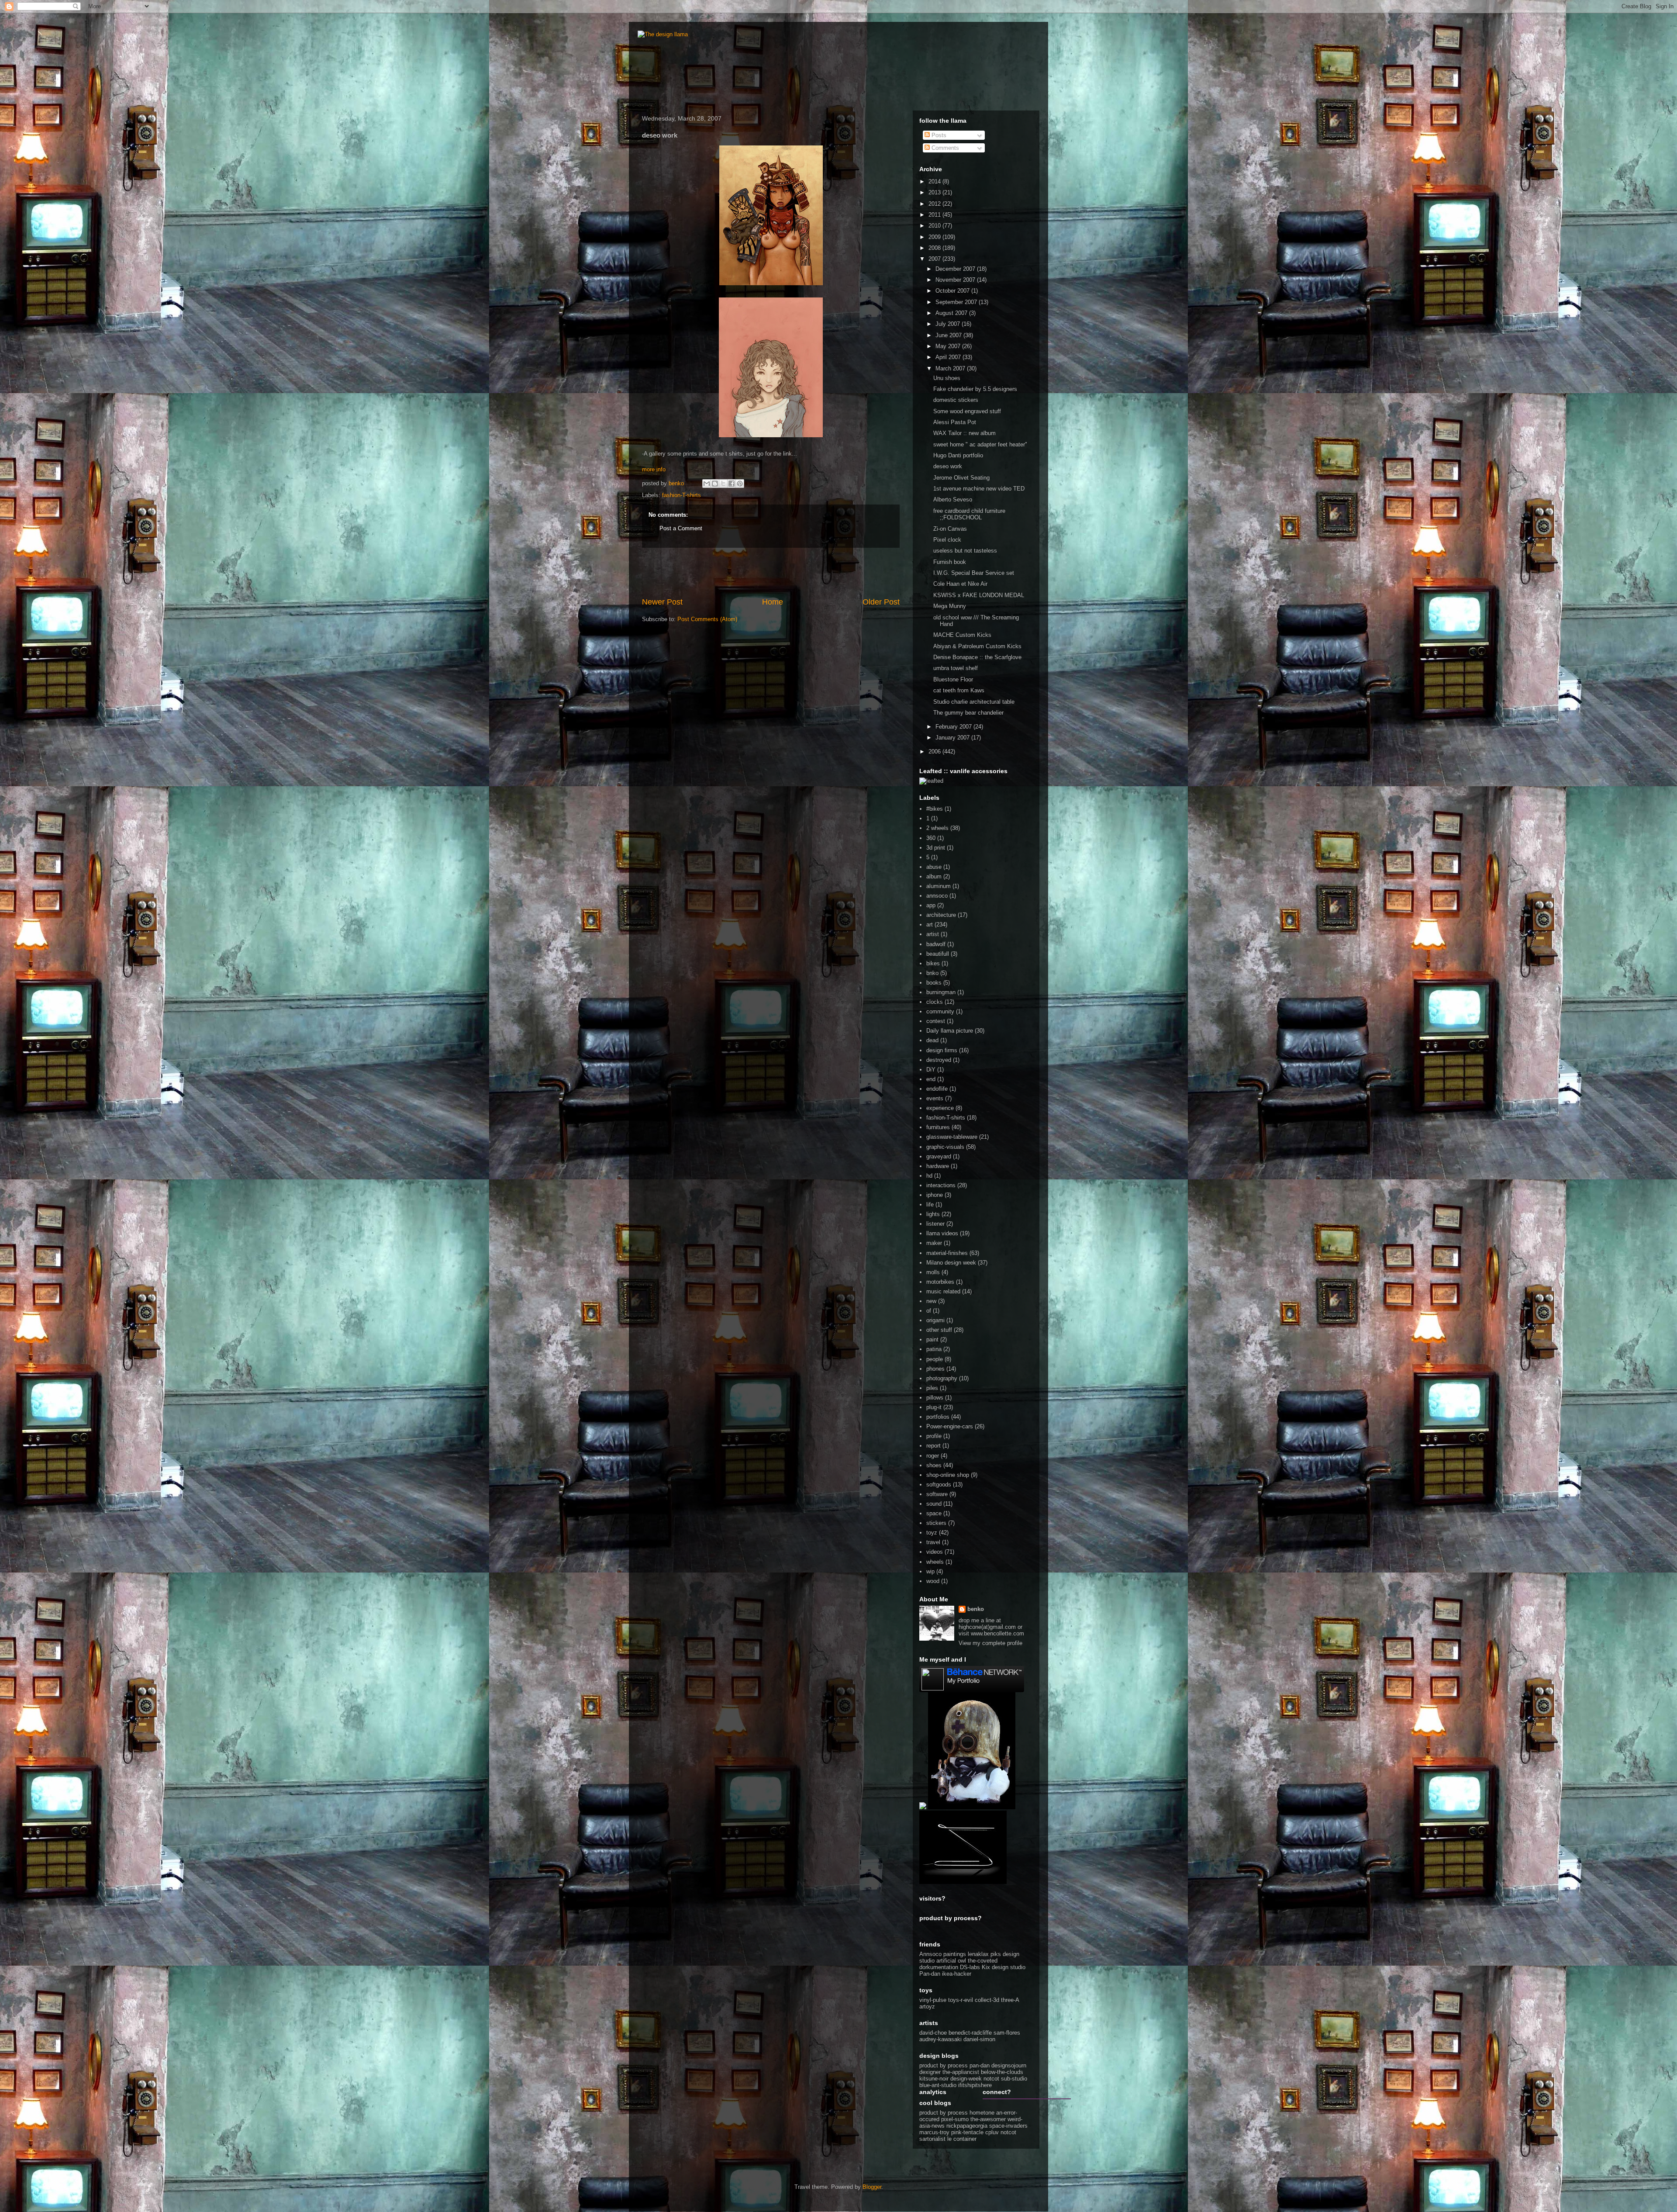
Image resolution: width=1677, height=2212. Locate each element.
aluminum (939, 886)
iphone (935, 1195)
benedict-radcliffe (970, 2033)
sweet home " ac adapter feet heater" (980, 444)
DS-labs (970, 1967)
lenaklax (978, 1954)
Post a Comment (681, 528)
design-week (966, 2079)
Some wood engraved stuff (967, 411)
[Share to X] (723, 484)
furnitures (938, 1127)
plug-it (934, 1407)
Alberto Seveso (953, 499)
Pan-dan (930, 1974)
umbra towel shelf (956, 668)
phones (935, 1369)
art (930, 925)
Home (773, 602)
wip (930, 1571)
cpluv (992, 2132)
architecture (941, 915)
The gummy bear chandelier (968, 713)
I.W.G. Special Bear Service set (974, 573)
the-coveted (983, 1961)
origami (935, 1320)
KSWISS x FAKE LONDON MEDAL (979, 595)
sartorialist (932, 2139)
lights (933, 1214)
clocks (935, 1002)
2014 (935, 181)
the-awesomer (988, 2119)
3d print (936, 848)
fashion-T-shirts (681, 495)
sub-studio (1014, 2079)
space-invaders (1008, 2126)
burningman (941, 992)
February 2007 (954, 727)
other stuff (939, 1330)
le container (962, 2139)
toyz (932, 1533)
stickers (936, 1523)
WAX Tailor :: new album (964, 433)
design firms (942, 1050)
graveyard (939, 1156)
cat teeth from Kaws (959, 690)
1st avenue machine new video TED (979, 489)
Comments (944, 148)
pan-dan (980, 2065)
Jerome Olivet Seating (961, 478)
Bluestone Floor (953, 679)
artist (933, 934)
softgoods (939, 1484)
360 (931, 838)
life (930, 1205)
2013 (935, 192)
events (935, 1098)
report (933, 1446)
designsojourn (1009, 2065)
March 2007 (951, 368)
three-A (1010, 2000)
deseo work (948, 466)
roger (933, 1456)
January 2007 (953, 738)
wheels (935, 1562)
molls (933, 1272)
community (940, 1011)
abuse (934, 867)
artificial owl (952, 1961)
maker (934, 1243)
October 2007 (953, 291)
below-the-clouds (1002, 2072)
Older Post (881, 602)
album (934, 876)
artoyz (927, 2006)
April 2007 (949, 357)
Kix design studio (1004, 1967)
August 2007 (952, 313)
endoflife (937, 1089)
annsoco (937, 896)
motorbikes (940, 1282)
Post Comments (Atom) (707, 619)
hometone (982, 2113)
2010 (935, 226)
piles (932, 1388)
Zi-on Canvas (950, 529)
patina (934, 1349)
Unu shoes (947, 378)
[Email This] (707, 484)
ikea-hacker (957, 1974)
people (935, 1359)
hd (929, 1176)
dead (932, 1040)
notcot (991, 2079)
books (934, 983)
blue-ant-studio (938, 2085)
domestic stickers (956, 400)
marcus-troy (934, 2132)
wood (933, 1581)
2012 (935, 204)
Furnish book (950, 562)
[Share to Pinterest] (740, 484)
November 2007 (956, 280)
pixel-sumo (955, 2119)
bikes (933, 963)
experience (940, 1108)
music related (943, 1291)
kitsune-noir (934, 2079)
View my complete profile (990, 1643)
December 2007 (956, 269)
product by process (944, 2065)
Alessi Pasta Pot (955, 422)
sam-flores (1007, 2033)
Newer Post (662, 602)
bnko (932, 973)
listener (935, 1224)
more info (654, 469)
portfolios (938, 1417)
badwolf (936, 944)
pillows (935, 1398)
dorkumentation (939, 1967)
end (931, 1079)
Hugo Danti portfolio (958, 455)
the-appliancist (961, 2072)
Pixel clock (947, 540)
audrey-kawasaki (940, 2039)
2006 (935, 752)
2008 (935, 248)
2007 (935, 259)
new (931, 1301)
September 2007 (957, 302)
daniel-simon (979, 2039)
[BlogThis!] (715, 484)
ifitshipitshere (975, 2085)
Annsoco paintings (943, 1954)
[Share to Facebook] (732, 484)
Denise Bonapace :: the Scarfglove (977, 657)
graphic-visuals (945, 1147)
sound (934, 1504)
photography (942, 1378)
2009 (935, 237)
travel (933, 1542)
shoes (934, 1465)
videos (935, 1552)
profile (934, 1436)
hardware (938, 1166)
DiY (931, 1070)
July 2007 (949, 324)
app (931, 905)
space (934, 1513)
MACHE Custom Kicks (962, 635)
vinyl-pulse (933, 2000)
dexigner (930, 2072)
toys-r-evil (961, 2000)
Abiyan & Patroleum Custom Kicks (977, 646)
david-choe (933, 2033)
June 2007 (949, 335)
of (929, 1311)
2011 (935, 215)
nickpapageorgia (967, 2126)
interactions (941, 1185)
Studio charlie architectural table (974, 702)
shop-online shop (948, 1475)
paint (932, 1339)
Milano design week (951, 1263)
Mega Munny (950, 606)
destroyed (939, 1060)
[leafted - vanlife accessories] (931, 781)
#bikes (935, 809)
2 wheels (937, 828)
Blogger (872, 2187)
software (937, 1494)
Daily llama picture (950, 1031)
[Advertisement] (771, 572)
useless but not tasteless (965, 551)
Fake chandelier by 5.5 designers (975, 389)
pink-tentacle (967, 2132)
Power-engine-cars (950, 1426)
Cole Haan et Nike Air (960, 584)
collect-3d (987, 2000)
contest (936, 1021)
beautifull (938, 954)
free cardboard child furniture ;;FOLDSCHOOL (969, 514)
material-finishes (947, 1253)
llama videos (942, 1233)
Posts (938, 135)
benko (976, 1609)
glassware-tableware (952, 1137)
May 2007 (949, 346)
